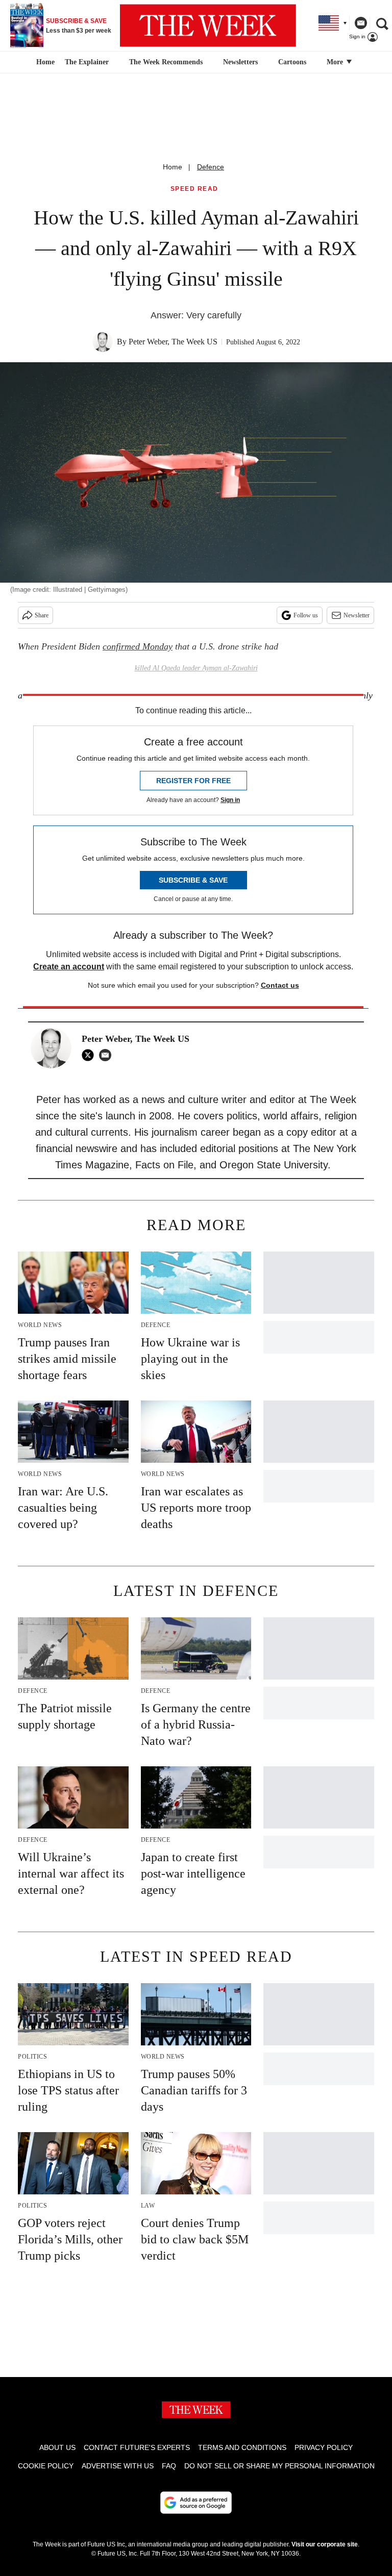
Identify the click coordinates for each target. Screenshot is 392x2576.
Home (173, 167)
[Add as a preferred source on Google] (196, 2503)
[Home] (44, 62)
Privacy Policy (324, 2447)
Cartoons (292, 62)
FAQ (169, 2466)
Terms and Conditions (242, 2447)
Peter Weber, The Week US (173, 342)
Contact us (280, 985)
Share (42, 615)
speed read (194, 189)
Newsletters (240, 62)
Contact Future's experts (137, 2447)
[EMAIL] (108, 1055)
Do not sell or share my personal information (279, 2466)
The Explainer (87, 62)
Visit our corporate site (325, 2544)
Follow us (306, 615)
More (336, 62)
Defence (211, 167)
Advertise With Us (118, 2466)
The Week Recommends (166, 62)
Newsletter (357, 615)
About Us (57, 2447)
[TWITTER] (90, 1055)
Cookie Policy (46, 2466)
